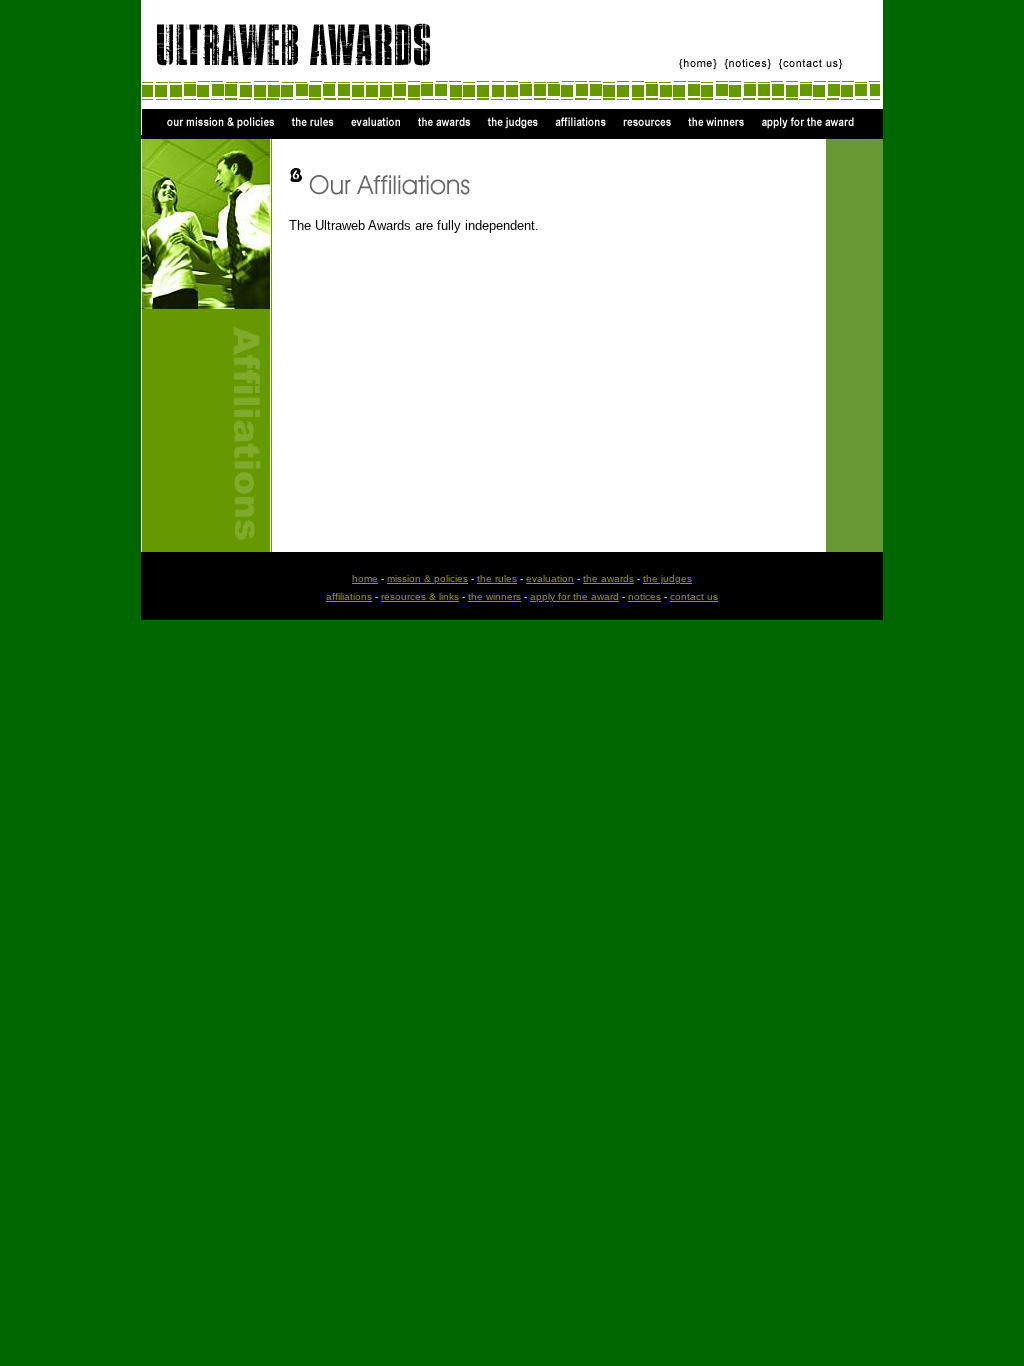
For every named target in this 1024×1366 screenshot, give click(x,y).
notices (644, 596)
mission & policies (427, 578)
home (365, 578)
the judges (667, 578)
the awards (608, 578)
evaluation (550, 578)
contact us (694, 596)
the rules (497, 578)
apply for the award (574, 596)
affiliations (349, 596)
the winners (494, 596)
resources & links (420, 596)
